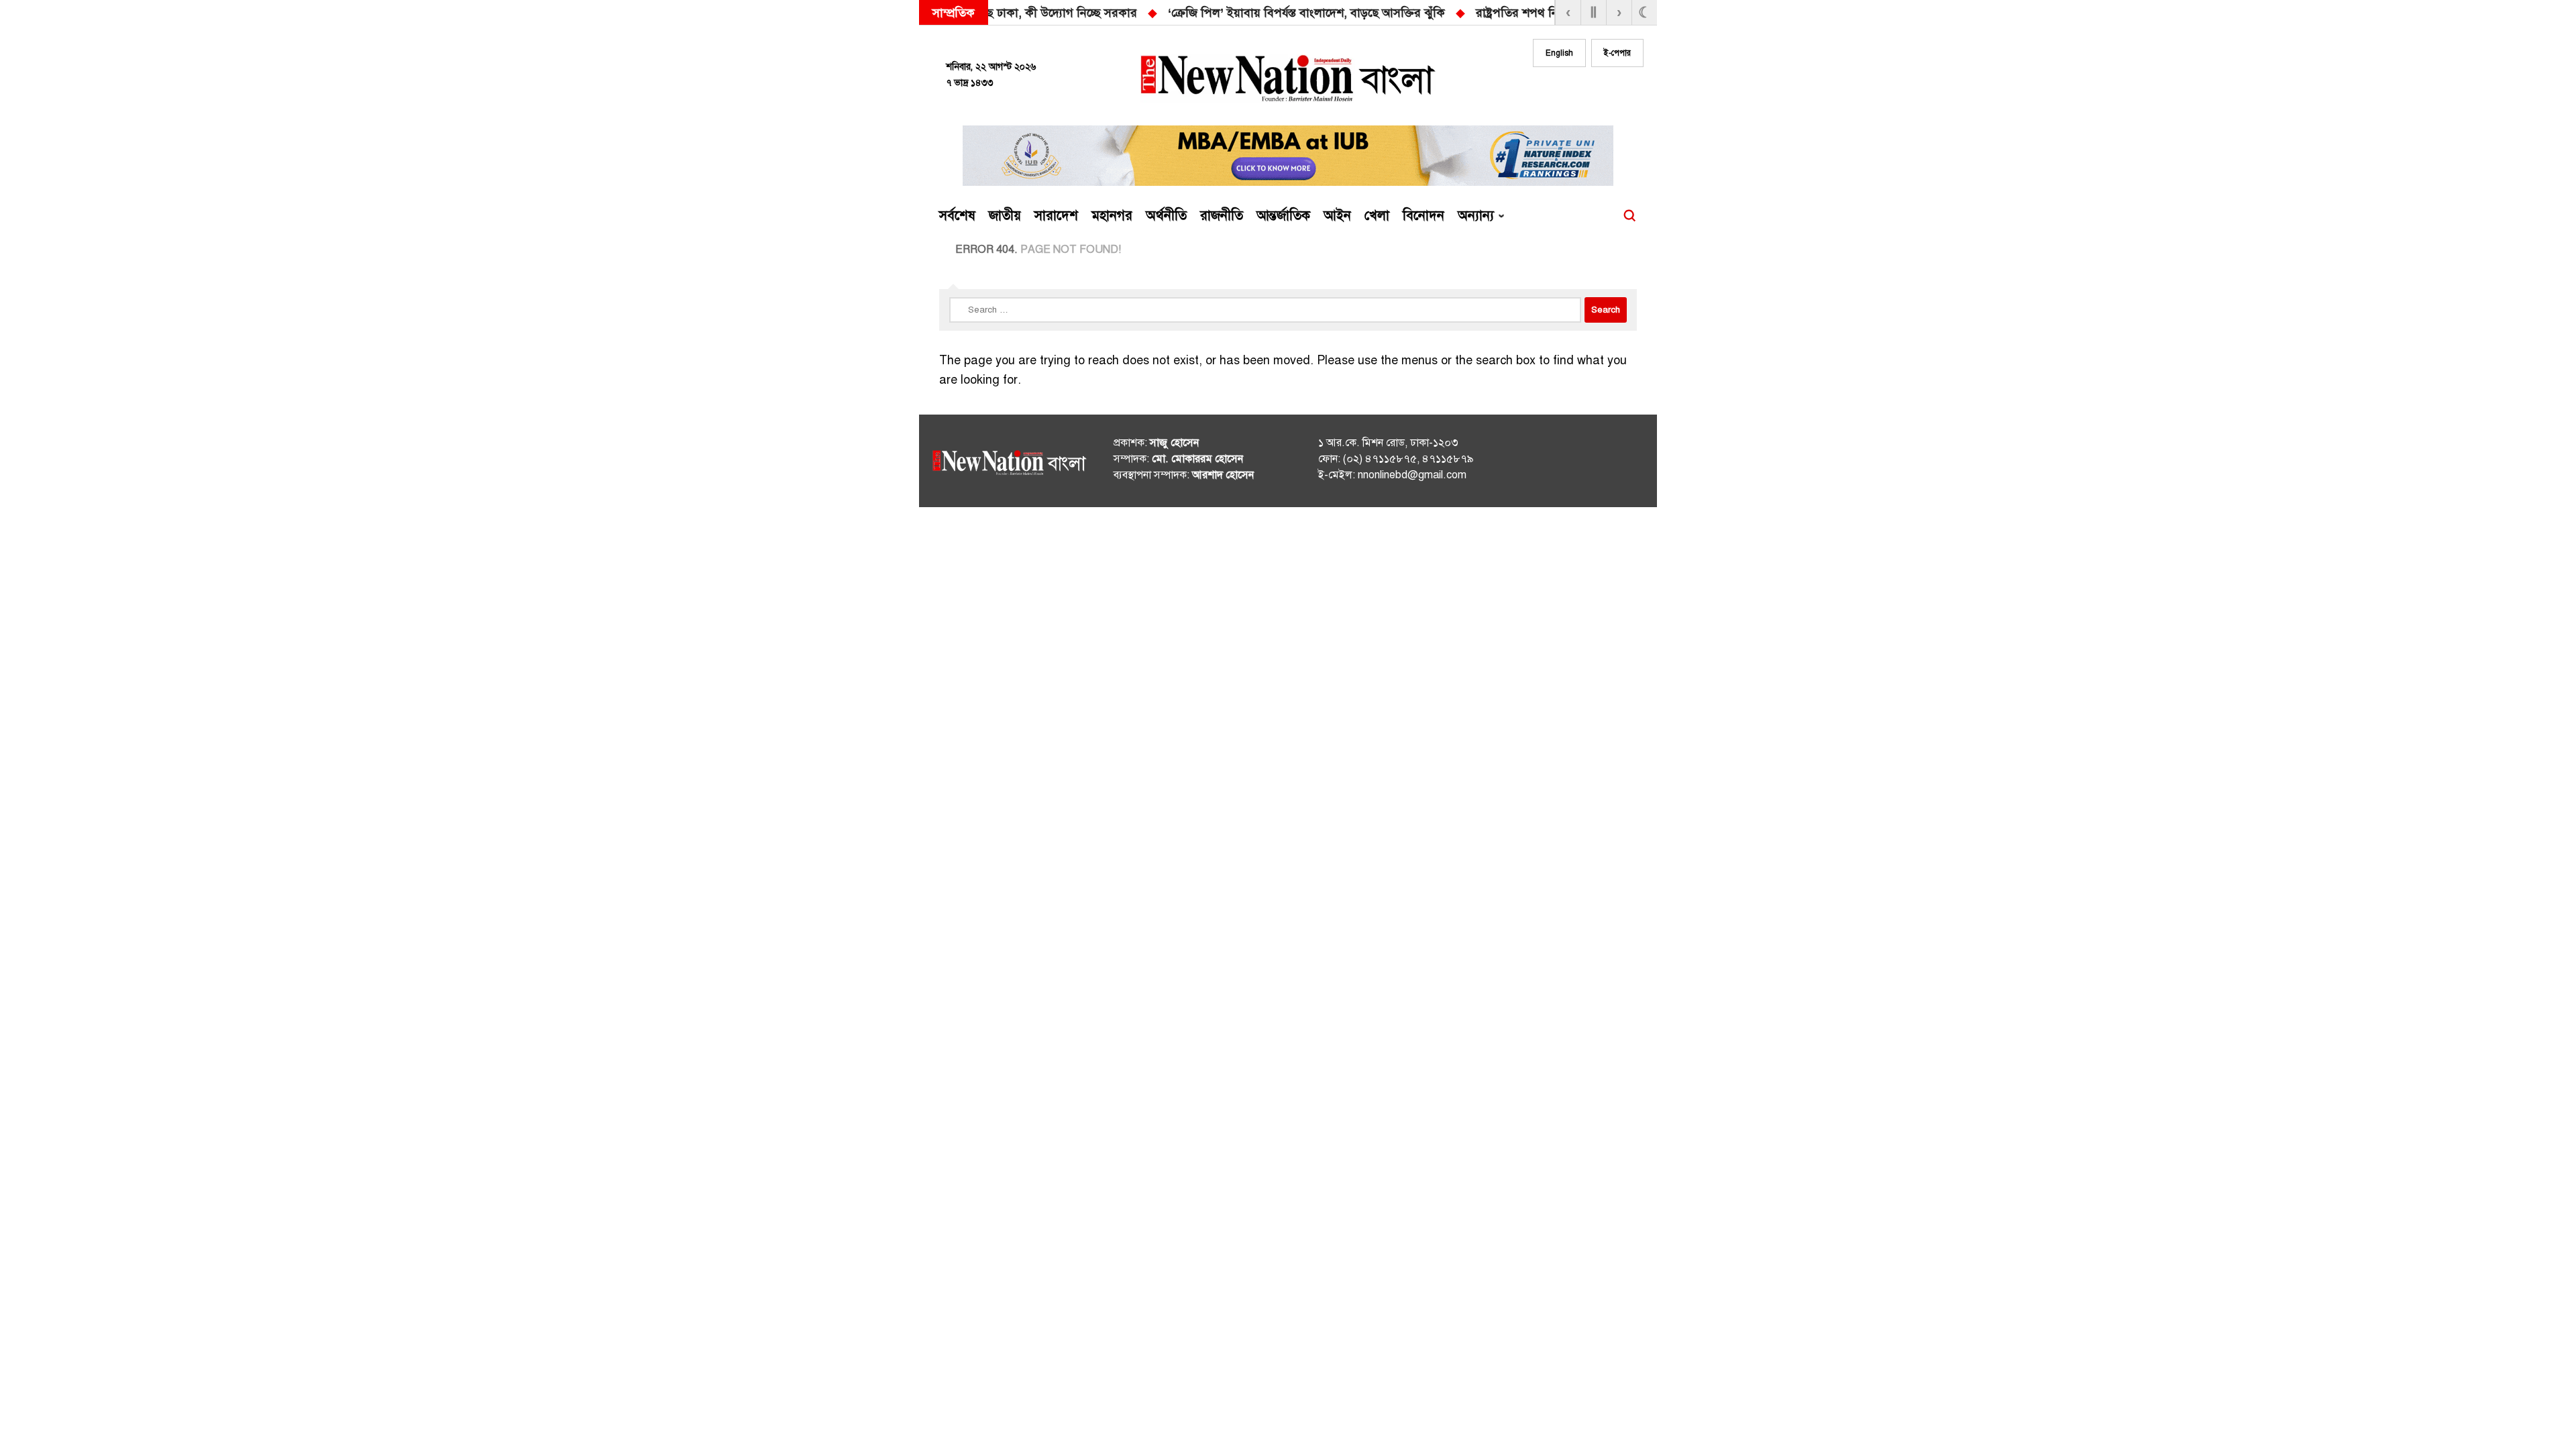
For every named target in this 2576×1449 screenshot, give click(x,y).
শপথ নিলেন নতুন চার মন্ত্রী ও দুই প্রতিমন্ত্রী (1540, 13)
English (1559, 53)
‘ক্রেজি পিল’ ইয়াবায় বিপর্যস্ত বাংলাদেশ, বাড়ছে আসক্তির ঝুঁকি (998, 13)
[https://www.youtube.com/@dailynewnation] (1609, 464)
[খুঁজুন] (1629, 216)
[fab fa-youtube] (1605, 92)
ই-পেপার (1617, 53)
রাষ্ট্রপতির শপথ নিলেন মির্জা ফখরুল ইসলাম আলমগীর (1291, 13)
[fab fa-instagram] (1578, 92)
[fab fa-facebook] (1551, 92)
